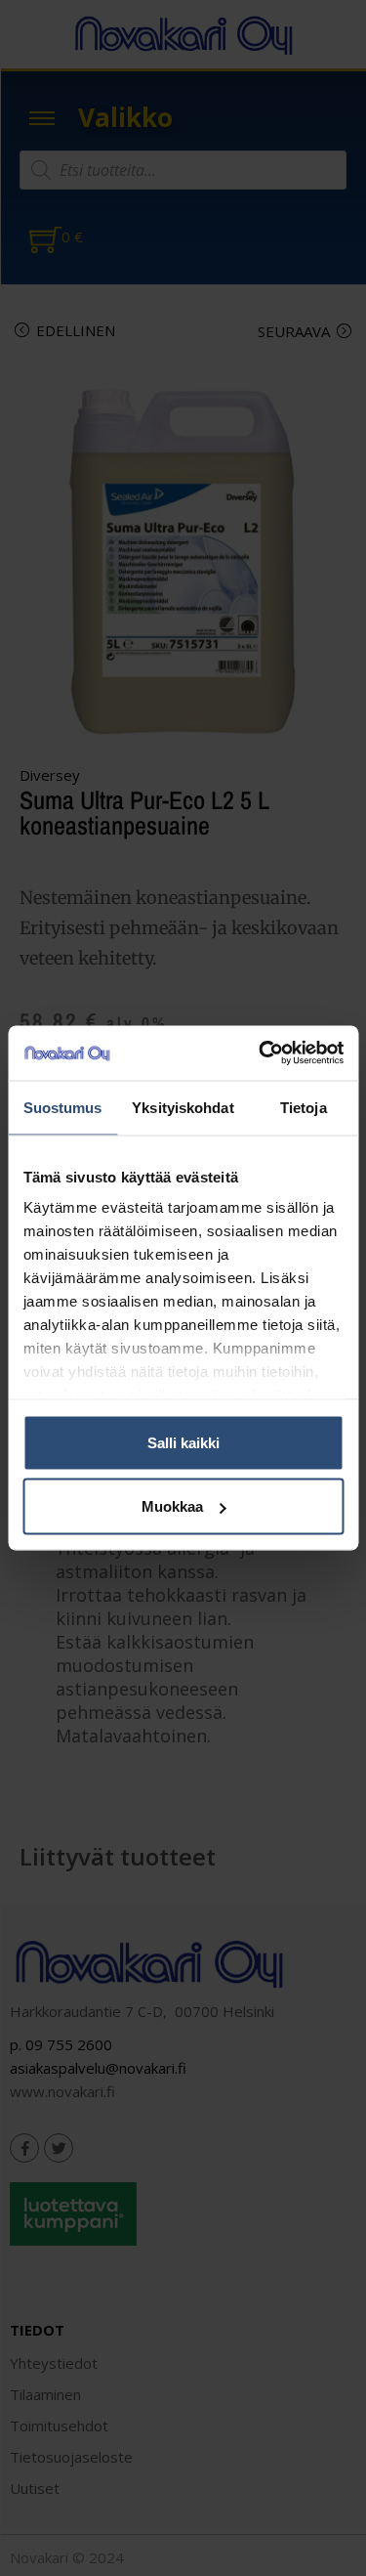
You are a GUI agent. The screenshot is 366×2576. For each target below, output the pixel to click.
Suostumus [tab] (63, 1107)
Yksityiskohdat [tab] (183, 1107)
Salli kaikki (183, 1442)
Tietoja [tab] (304, 1107)
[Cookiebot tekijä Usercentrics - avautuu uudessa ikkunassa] (261, 1053)
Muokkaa (172, 1506)
